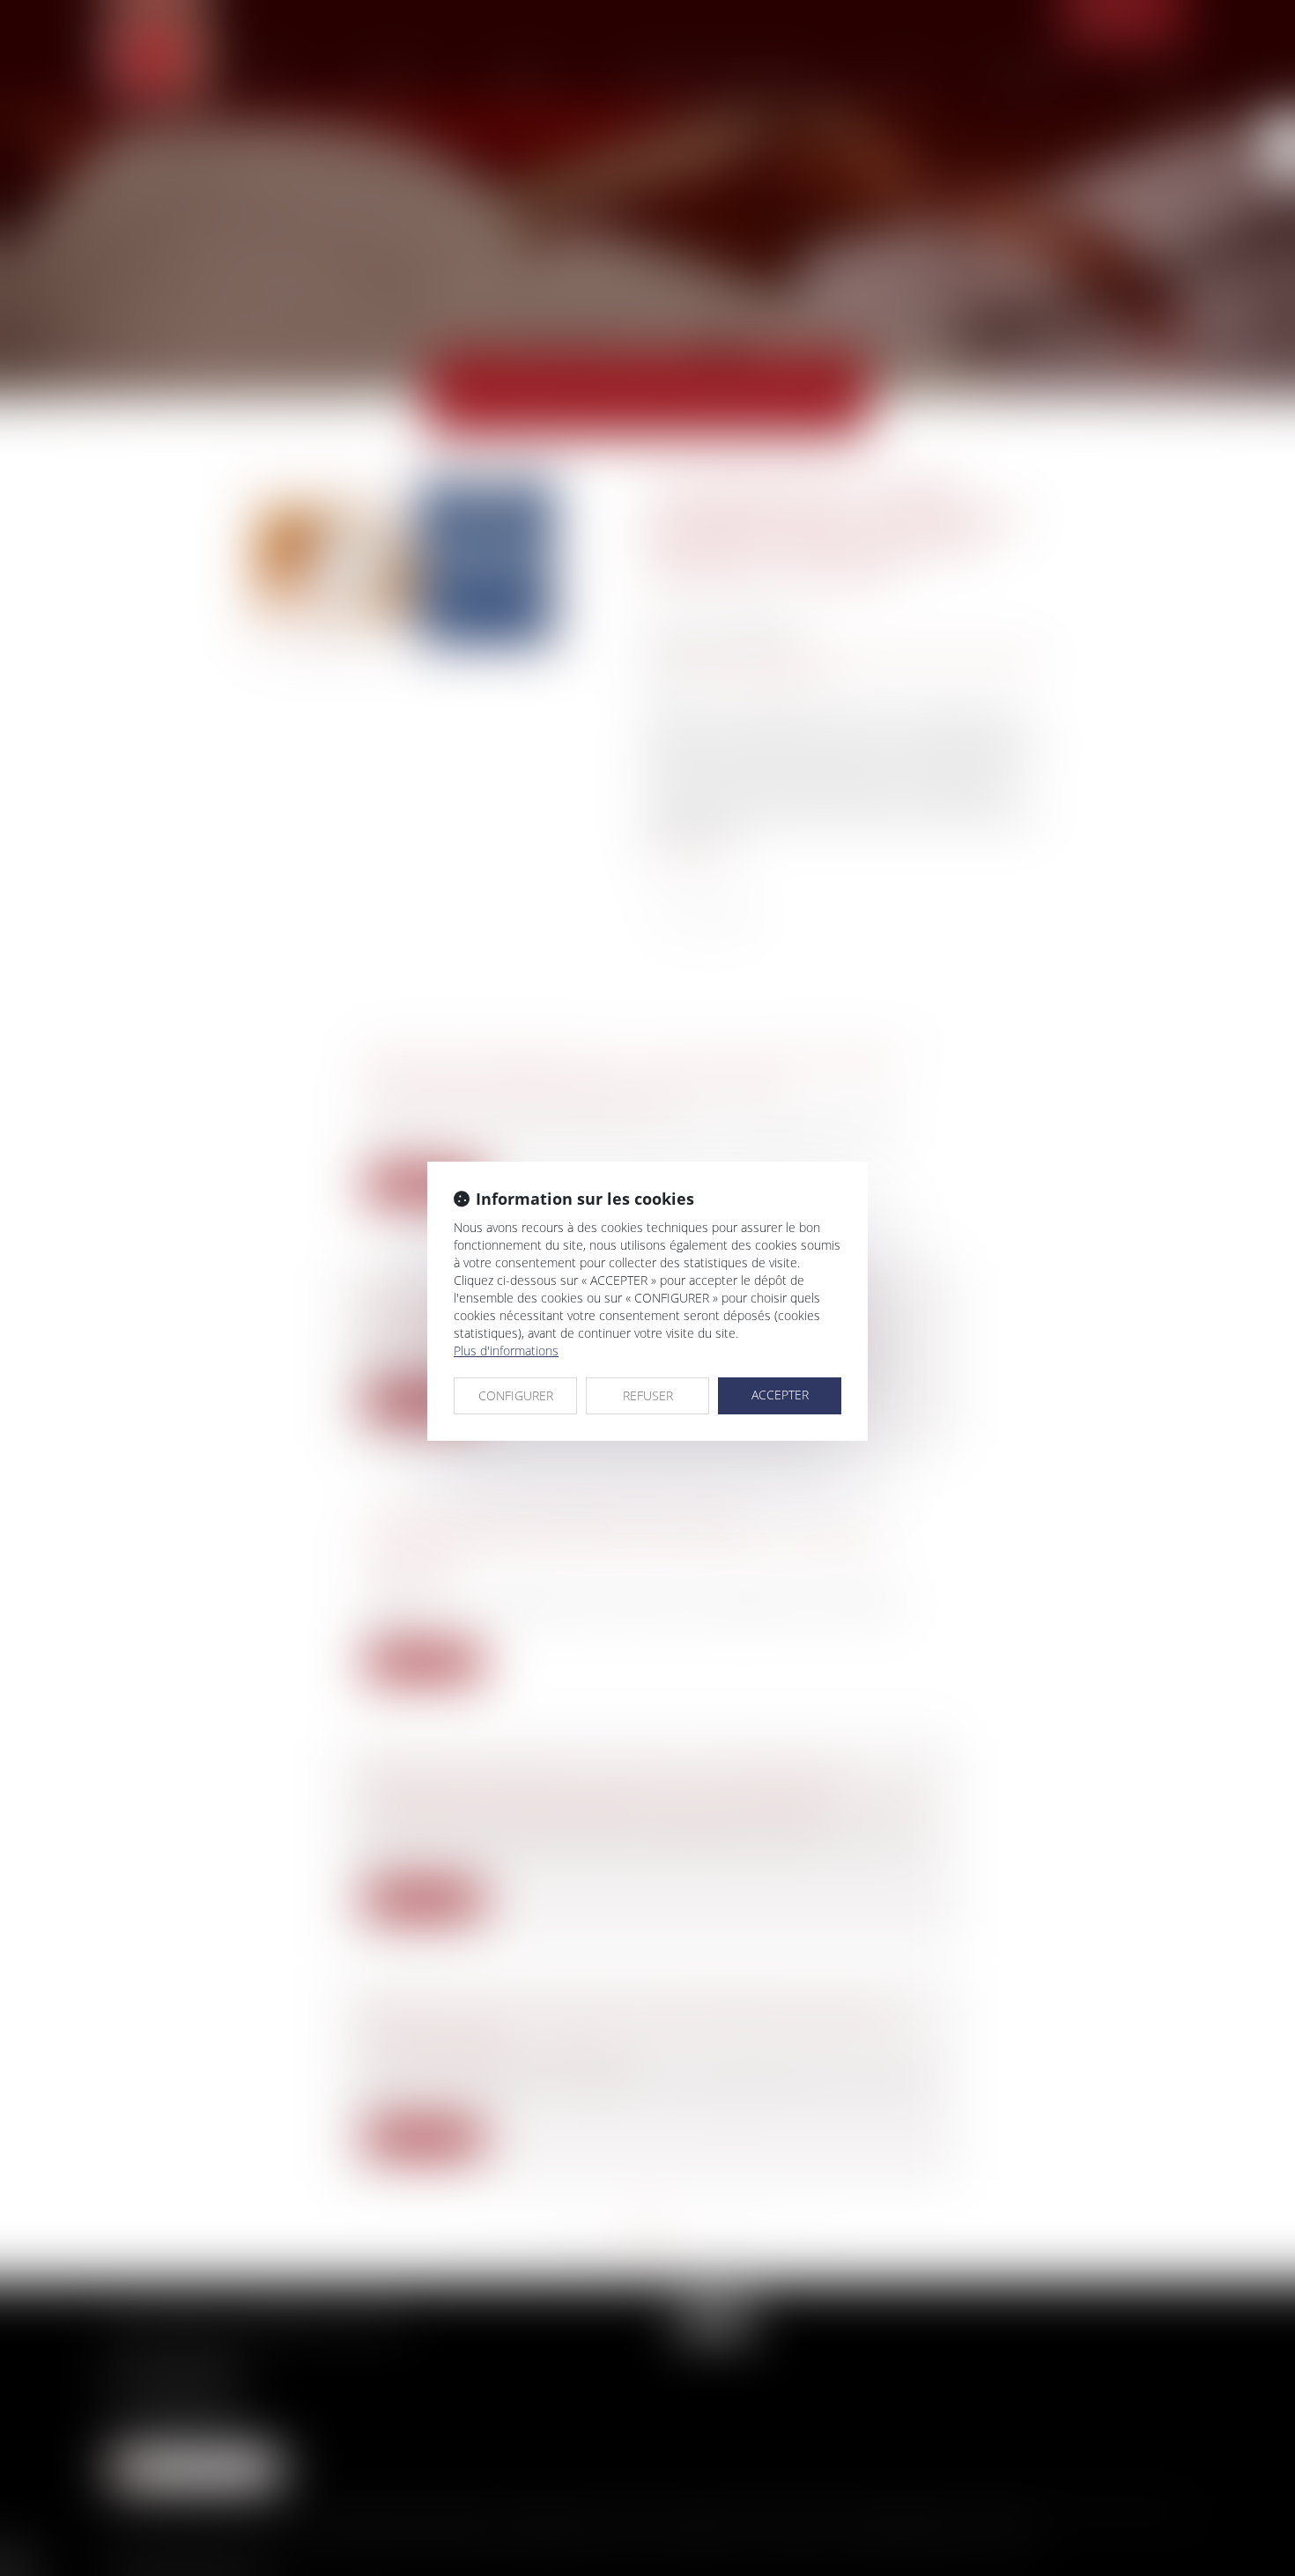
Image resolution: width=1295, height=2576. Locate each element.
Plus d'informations (506, 1351)
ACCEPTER (780, 1395)
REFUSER (648, 1395)
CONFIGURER (516, 1395)
